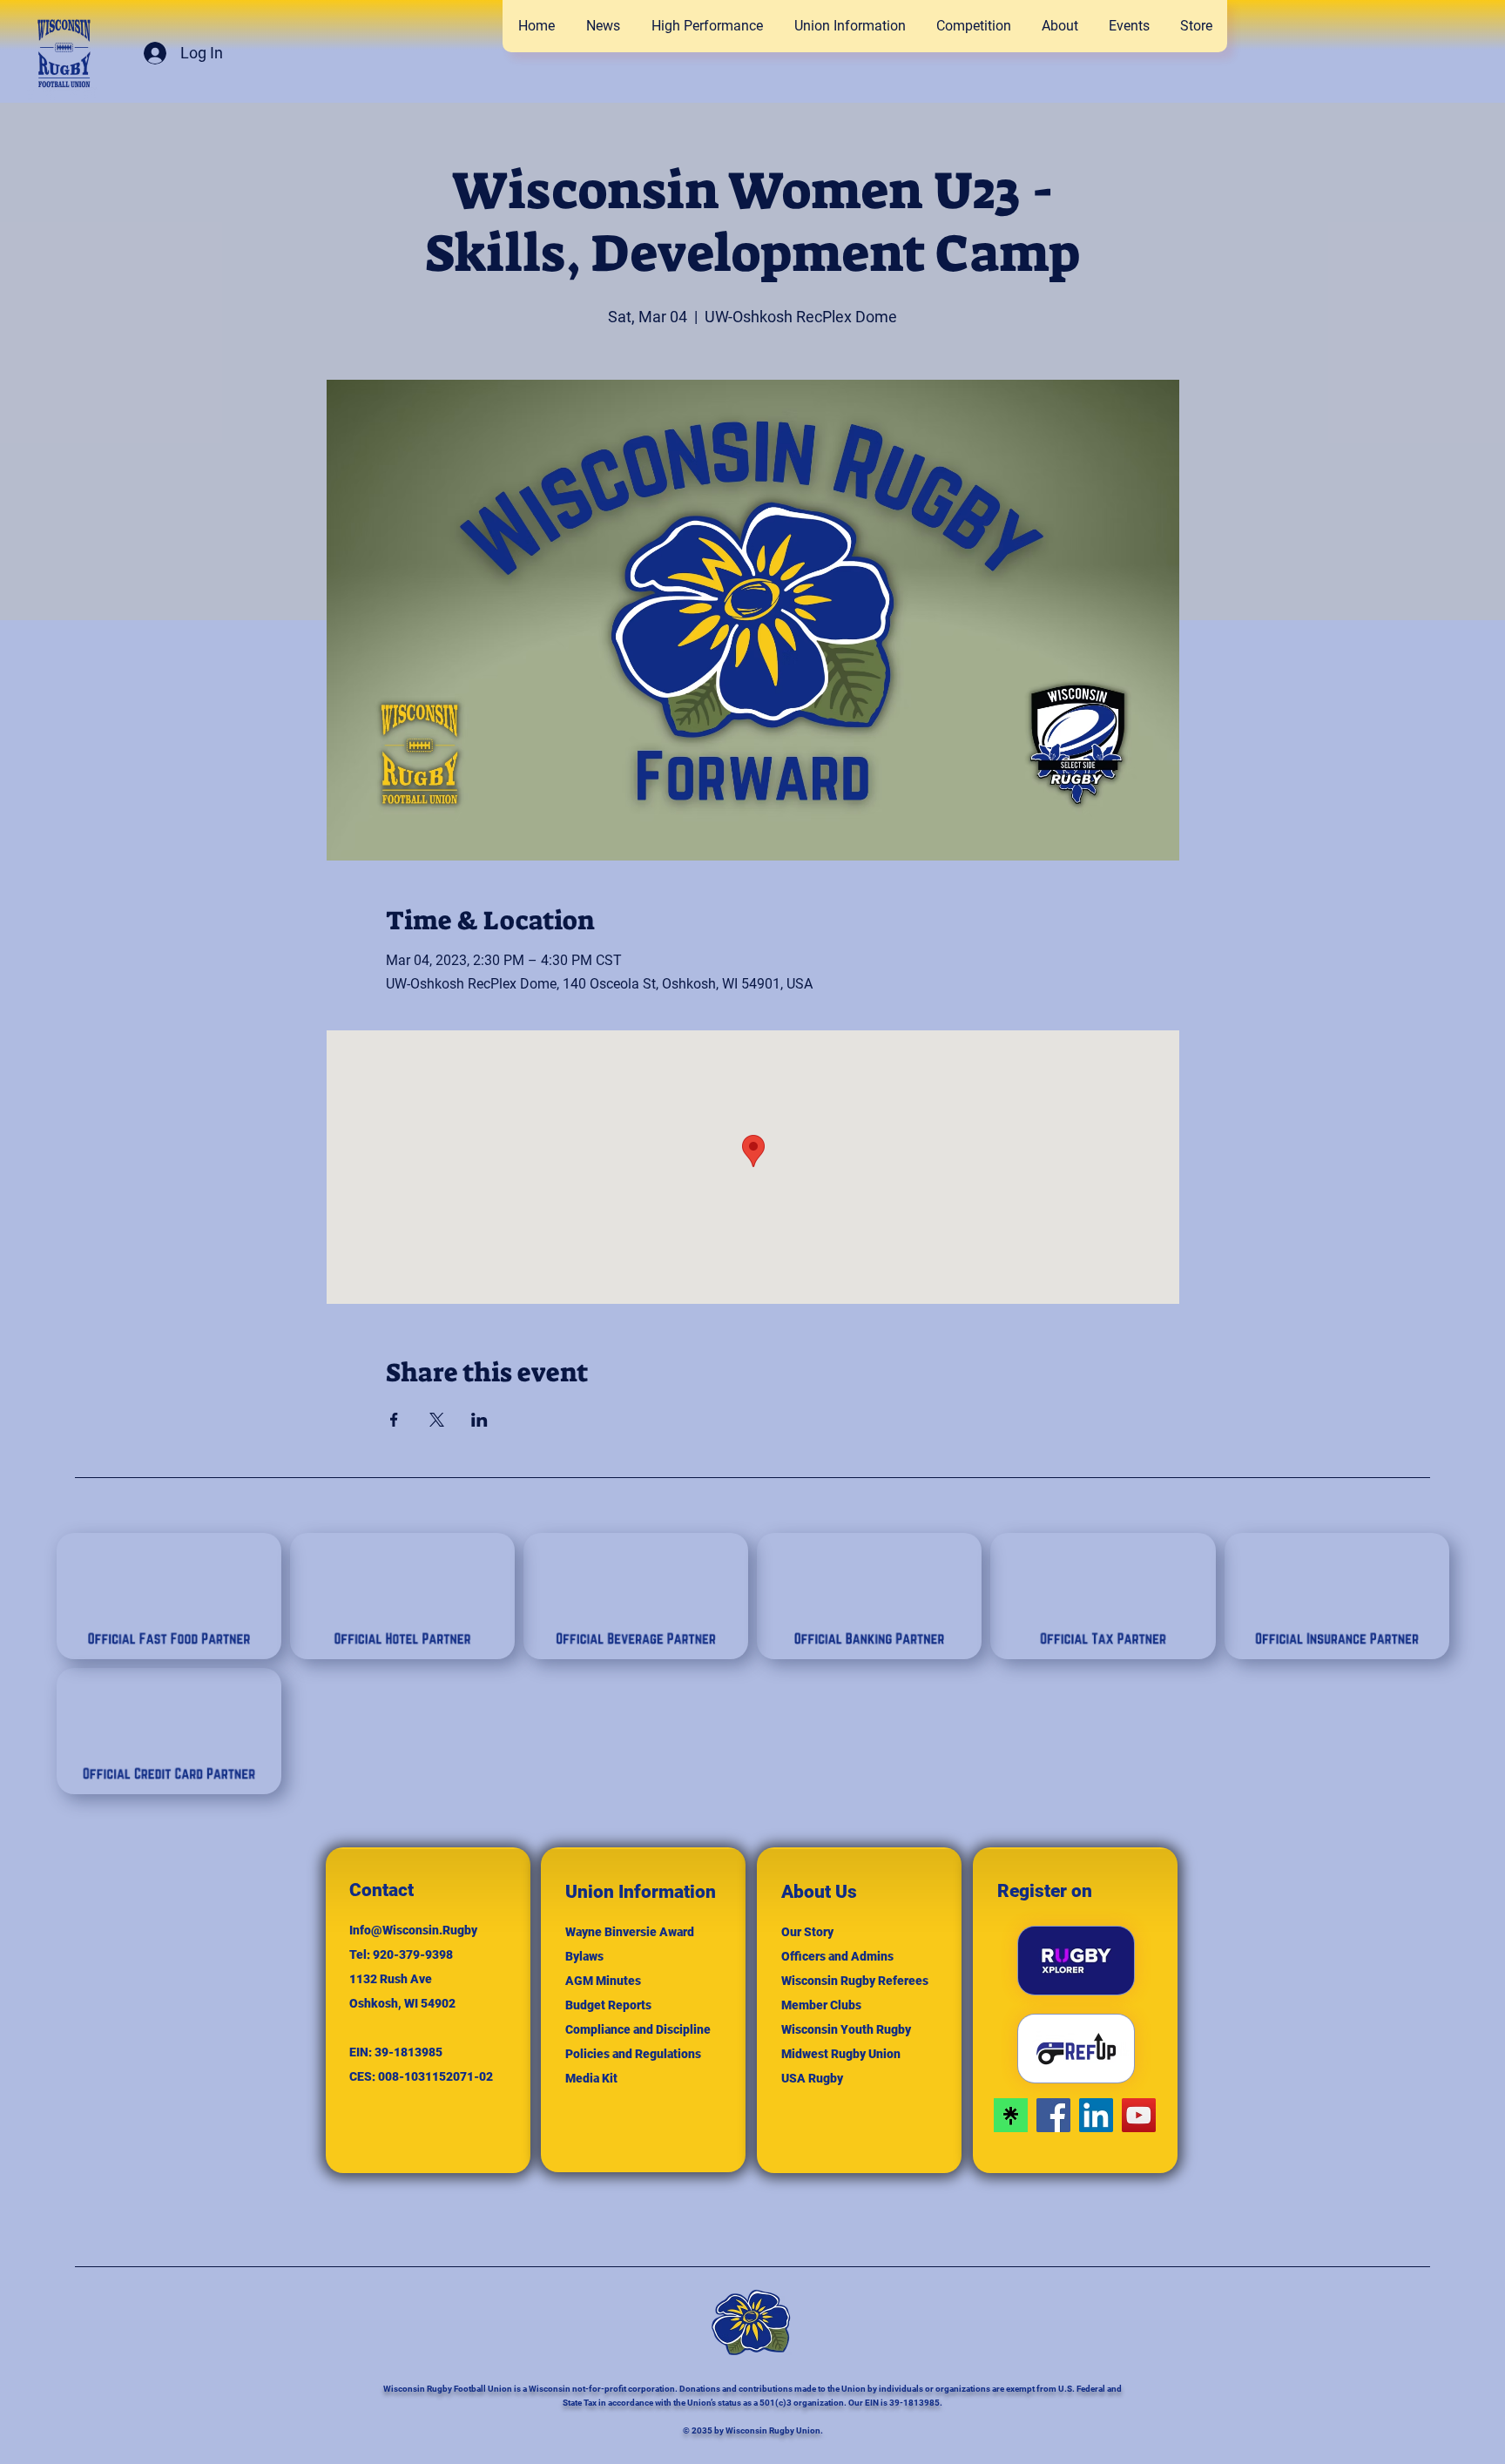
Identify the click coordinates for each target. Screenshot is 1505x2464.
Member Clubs (821, 2005)
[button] (973, 26)
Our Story (807, 1932)
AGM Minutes (603, 1981)
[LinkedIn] (1096, 2115)
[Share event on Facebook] (394, 1420)
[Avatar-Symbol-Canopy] (1011, 2115)
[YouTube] (1139, 2115)
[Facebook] (1053, 2115)
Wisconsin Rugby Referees (855, 1981)
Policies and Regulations (633, 2054)
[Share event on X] (437, 1420)
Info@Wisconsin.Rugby (413, 1930)
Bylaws (584, 1956)
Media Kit (591, 2078)
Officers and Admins (837, 1956)
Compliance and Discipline (638, 2029)
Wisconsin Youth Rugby (846, 2029)
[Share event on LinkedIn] (479, 1420)
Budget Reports (608, 2005)
